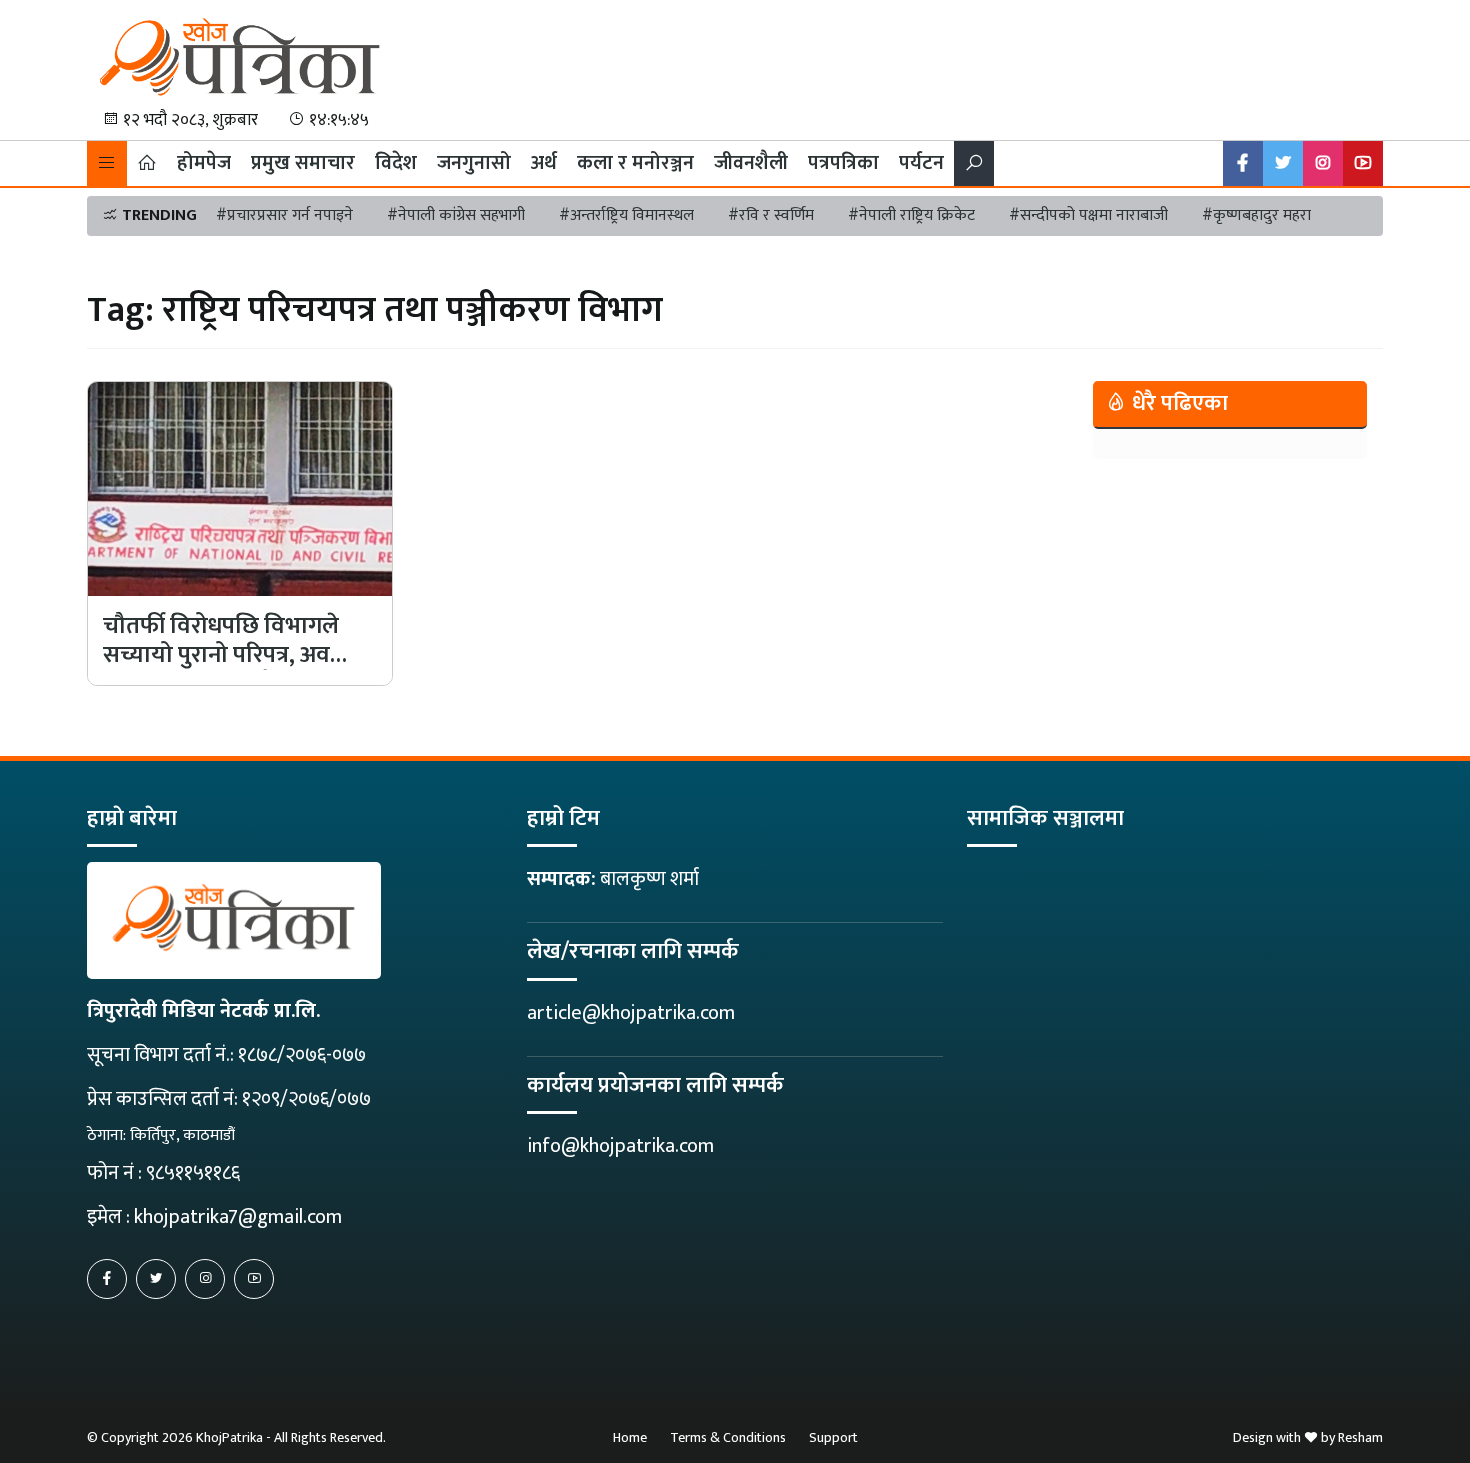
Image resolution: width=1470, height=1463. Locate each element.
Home (630, 1437)
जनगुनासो (474, 163)
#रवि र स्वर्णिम (771, 215)
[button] (107, 163)
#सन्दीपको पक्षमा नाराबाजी (1088, 215)
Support (833, 1437)
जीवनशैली (751, 163)
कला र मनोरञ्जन (635, 163)
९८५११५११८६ (193, 1173)
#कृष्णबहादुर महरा (1256, 215)
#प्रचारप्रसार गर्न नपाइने (284, 215)
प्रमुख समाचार (303, 163)
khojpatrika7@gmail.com (238, 1217)
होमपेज (204, 163)
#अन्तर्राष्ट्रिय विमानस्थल (626, 215)
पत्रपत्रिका (843, 163)
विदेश (396, 163)
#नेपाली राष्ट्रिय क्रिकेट (911, 215)
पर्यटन (921, 163)
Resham (1360, 1437)
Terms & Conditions (728, 1437)
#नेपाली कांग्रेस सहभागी (456, 215)
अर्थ (544, 163)
